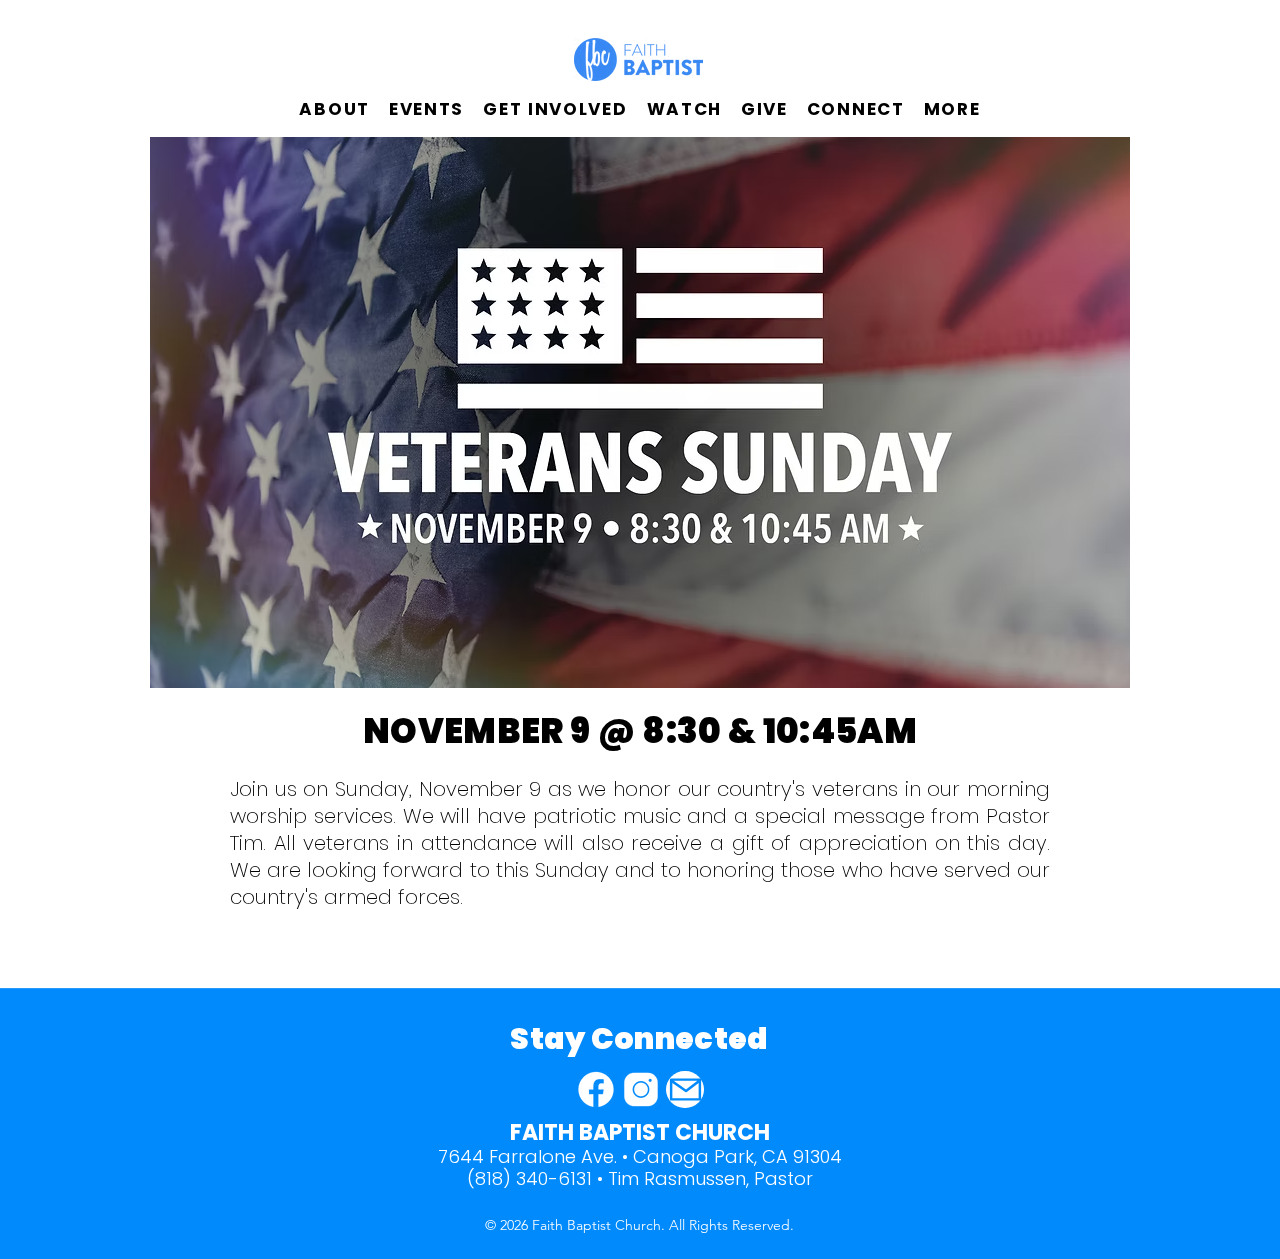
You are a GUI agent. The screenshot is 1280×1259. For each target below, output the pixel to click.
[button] (334, 109)
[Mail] (685, 1089)
